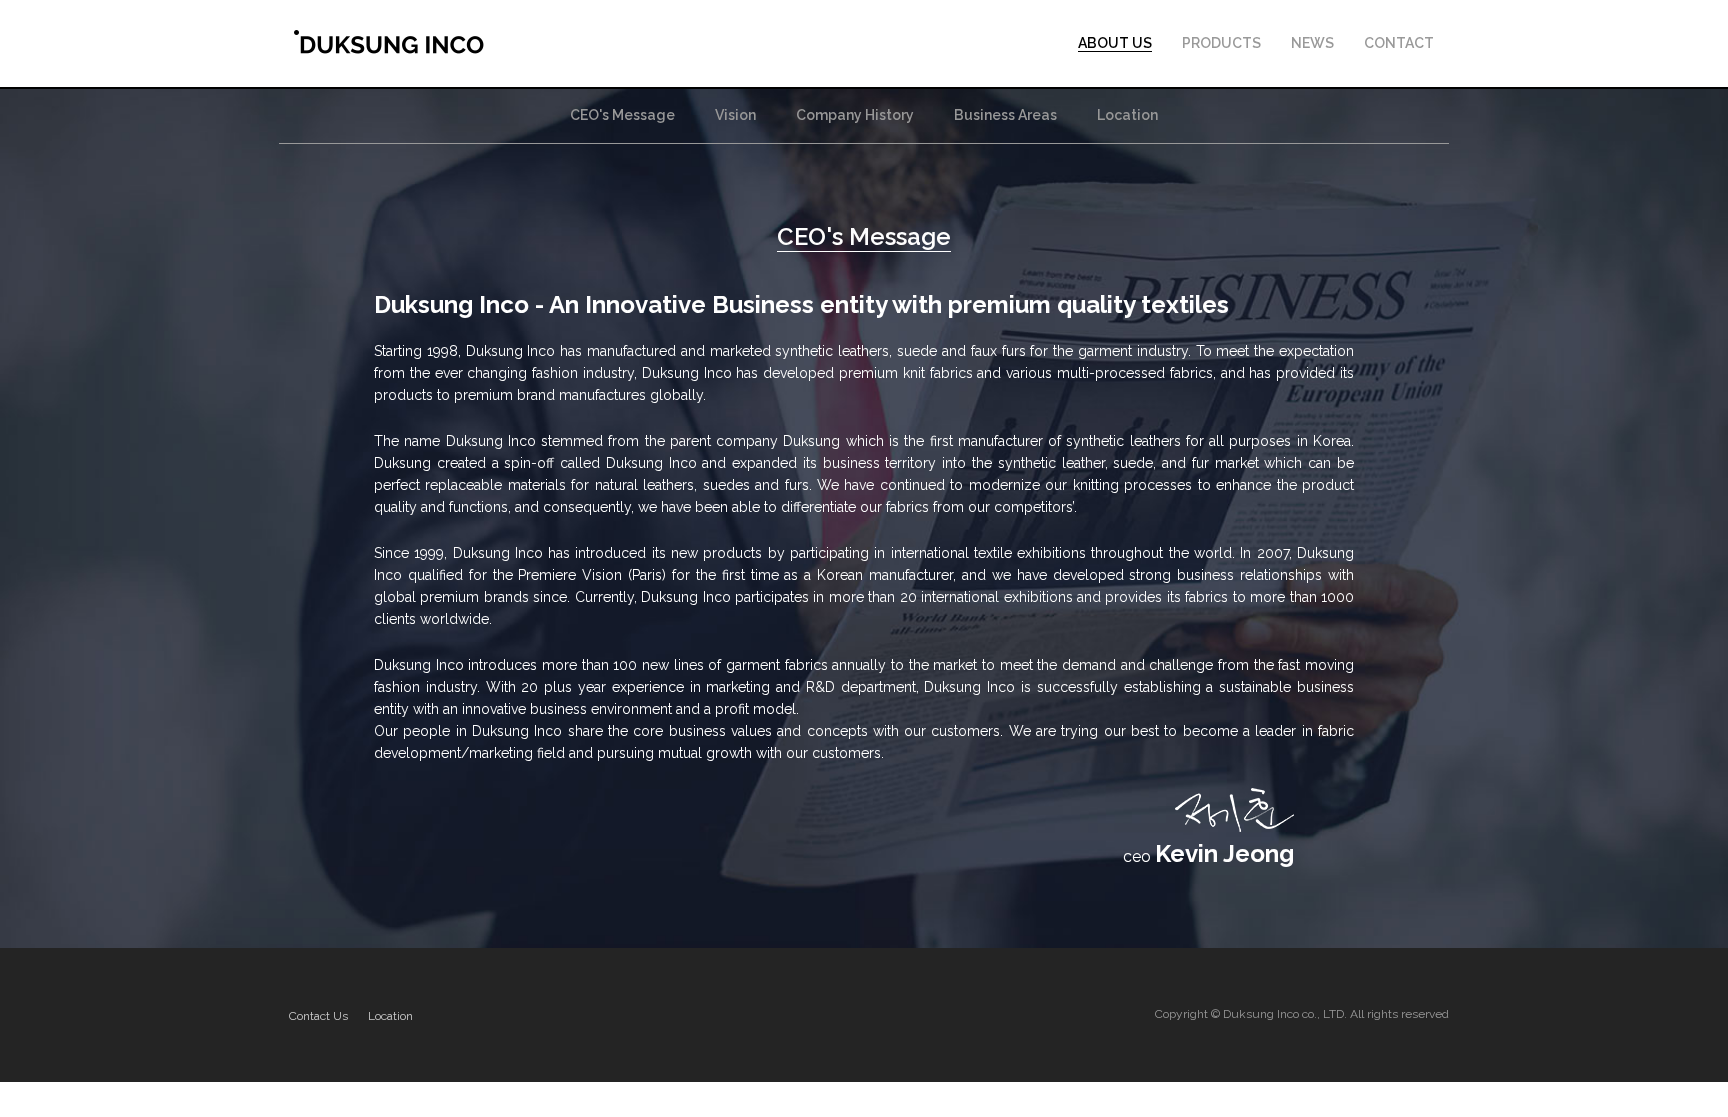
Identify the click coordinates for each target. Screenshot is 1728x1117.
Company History (855, 115)
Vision (735, 115)
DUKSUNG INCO (389, 42)
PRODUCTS (1221, 43)
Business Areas (1005, 115)
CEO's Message (622, 115)
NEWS (1312, 43)
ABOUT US (1115, 43)
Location (1127, 115)
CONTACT (1399, 43)
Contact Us (318, 1016)
